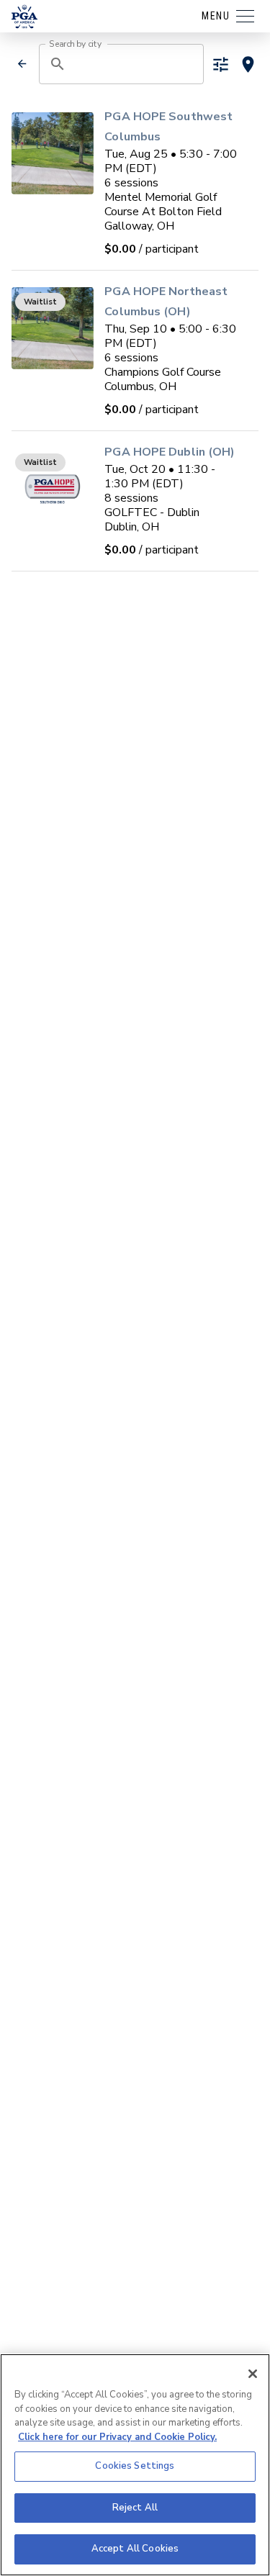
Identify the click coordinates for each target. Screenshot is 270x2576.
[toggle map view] (248, 64)
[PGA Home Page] (24, 17)
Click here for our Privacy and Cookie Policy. (117, 2437)
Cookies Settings (135, 2466)
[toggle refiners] (221, 64)
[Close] (253, 2374)
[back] (22, 64)
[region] (135, 2465)
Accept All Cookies (135, 2549)
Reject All (135, 2508)
